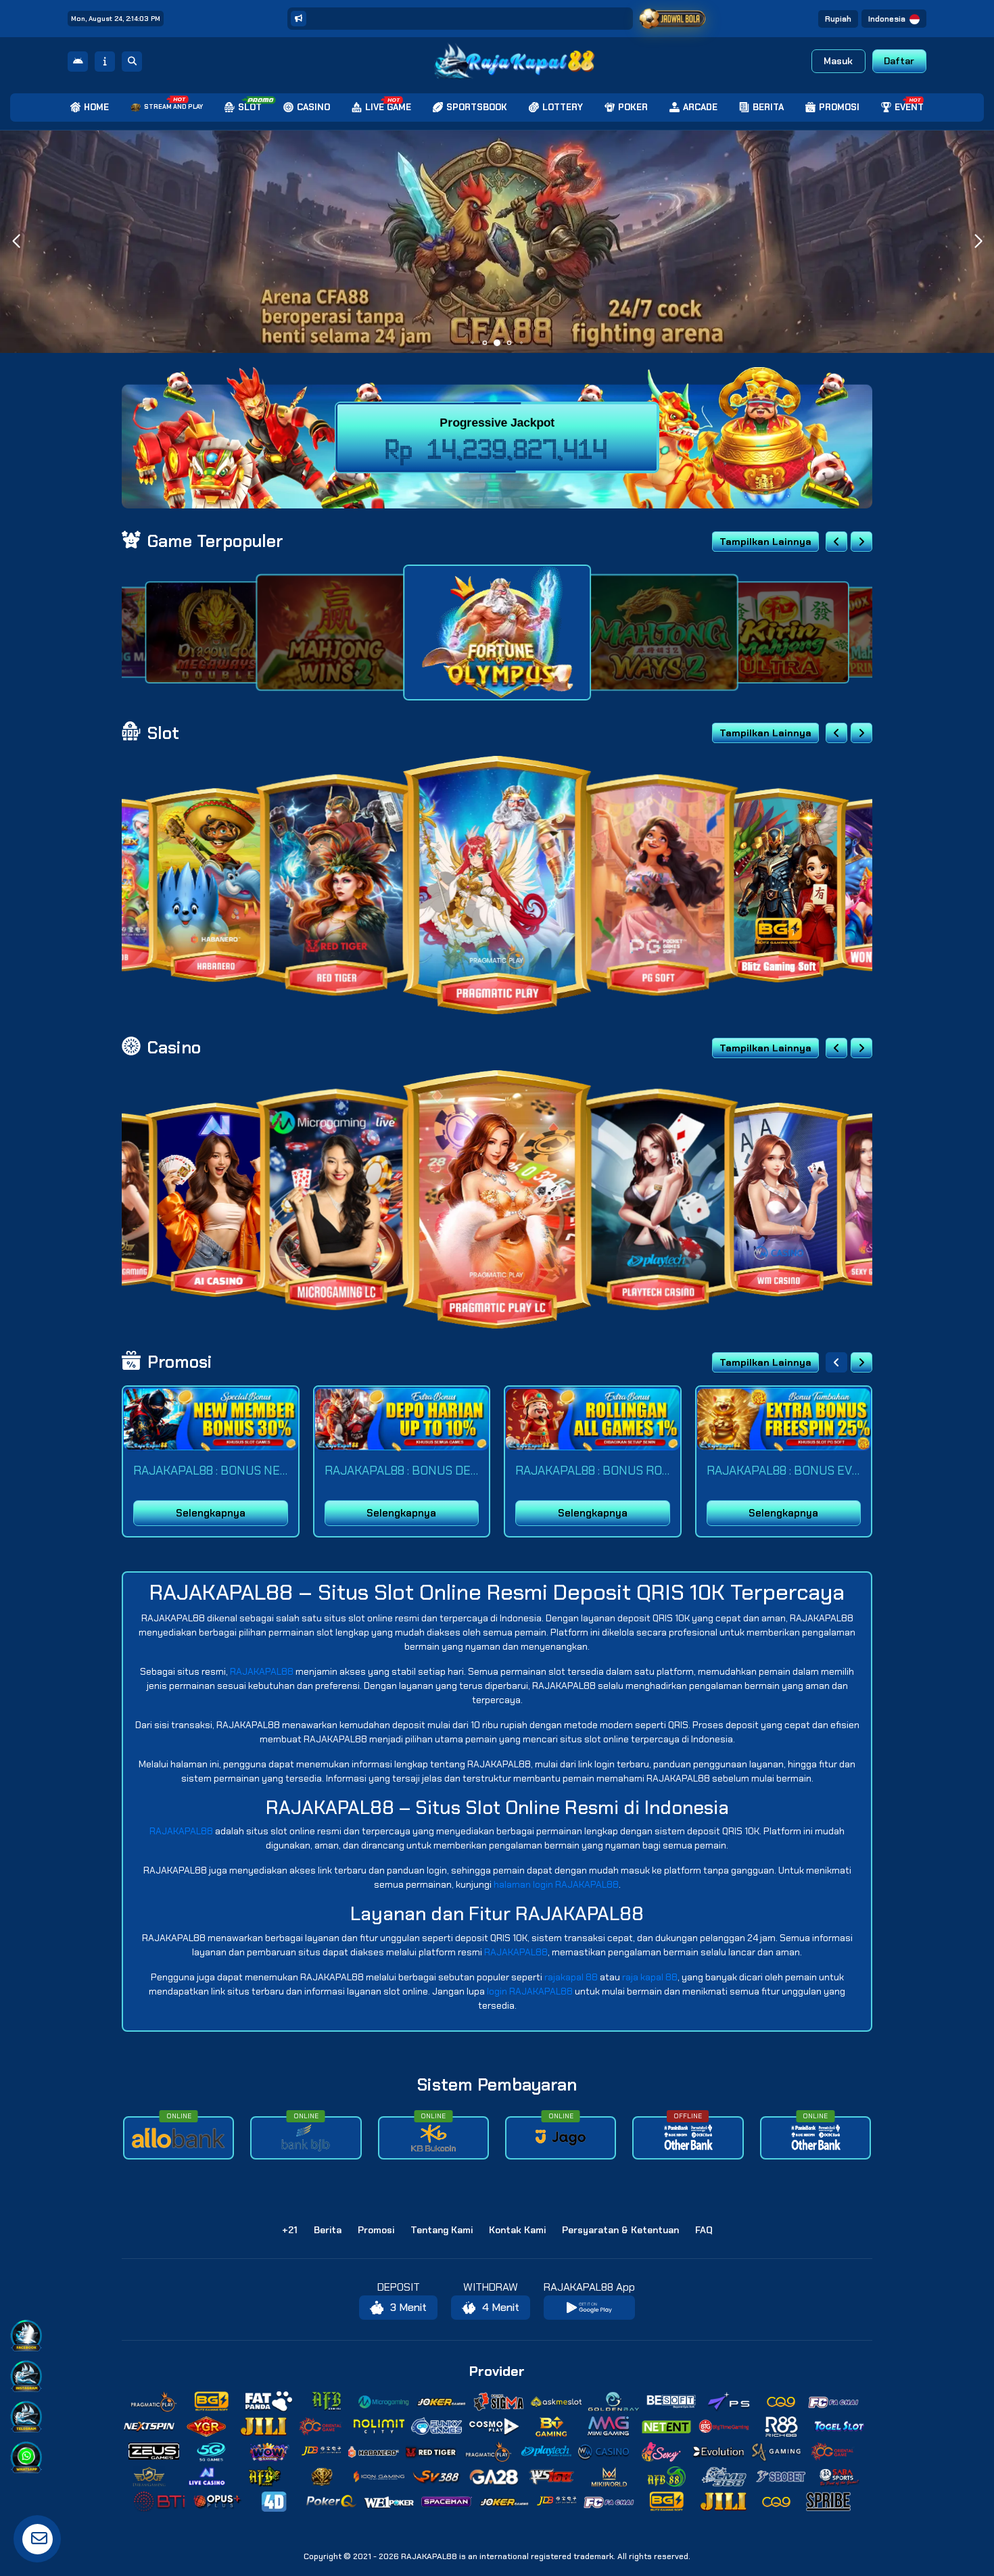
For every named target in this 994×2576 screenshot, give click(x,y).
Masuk (838, 61)
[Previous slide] (836, 542)
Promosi (376, 2230)
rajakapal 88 (571, 1977)
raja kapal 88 (650, 1977)
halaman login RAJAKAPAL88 (556, 1884)
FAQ (704, 2230)
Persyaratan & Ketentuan (620, 2230)
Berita (328, 2230)
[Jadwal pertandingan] (672, 19)
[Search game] (132, 62)
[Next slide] (861, 542)
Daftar (899, 61)
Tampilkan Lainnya (765, 542)
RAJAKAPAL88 (262, 1671)
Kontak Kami (517, 2230)
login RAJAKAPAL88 (530, 1991)
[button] (978, 241)
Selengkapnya (211, 1513)
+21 (290, 2230)
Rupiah (838, 19)
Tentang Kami (442, 2230)
